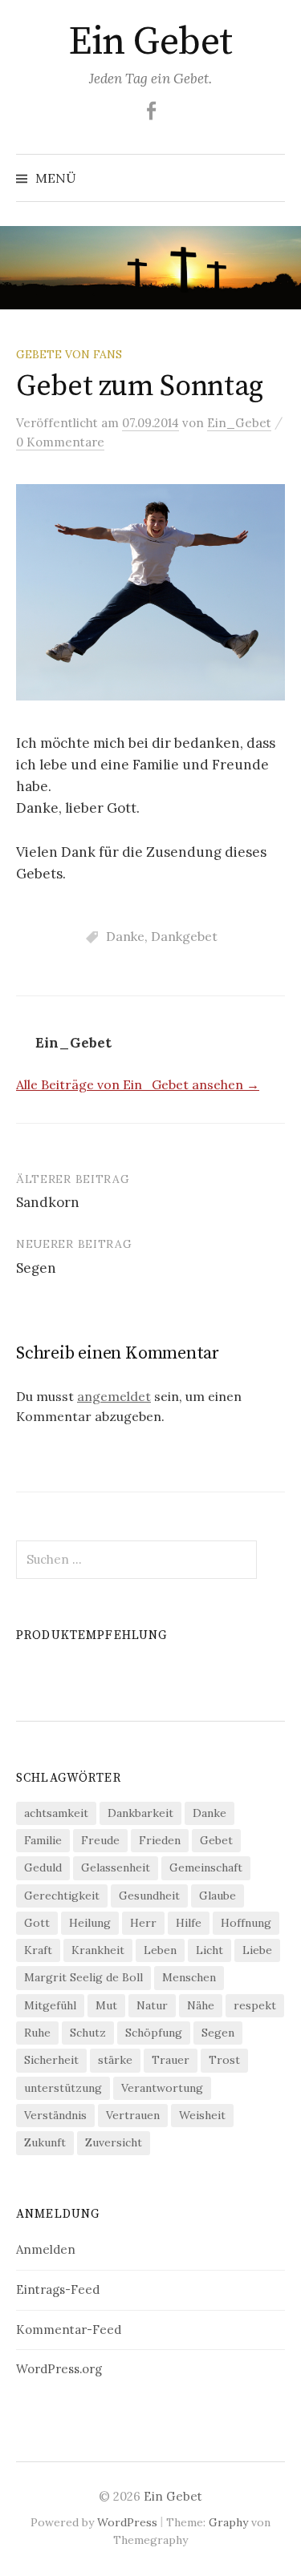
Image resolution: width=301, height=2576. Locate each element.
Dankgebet (184, 936)
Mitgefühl (50, 2005)
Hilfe (189, 1923)
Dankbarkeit (140, 1813)
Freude (100, 1840)
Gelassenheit (116, 1867)
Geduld (43, 1867)
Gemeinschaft (206, 1867)
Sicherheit (51, 2060)
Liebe (257, 1950)
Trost (224, 2060)
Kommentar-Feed (69, 2330)
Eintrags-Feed (58, 2289)
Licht (209, 1950)
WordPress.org (59, 2369)
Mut (106, 2005)
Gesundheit (149, 1896)
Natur (152, 2005)
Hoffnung (246, 1923)
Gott (37, 1923)
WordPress (127, 2522)
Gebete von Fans (69, 354)
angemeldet (114, 1396)
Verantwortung (162, 2088)
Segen (36, 1268)
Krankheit (98, 1950)
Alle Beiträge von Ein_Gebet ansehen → (138, 1084)
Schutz (88, 2033)
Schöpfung (154, 2033)
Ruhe (37, 2033)
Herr (143, 1923)
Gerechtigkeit (62, 1896)
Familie (43, 1840)
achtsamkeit (56, 1813)
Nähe (201, 2005)
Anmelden (46, 2249)
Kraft (38, 1950)
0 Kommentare (60, 442)
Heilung (90, 1923)
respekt (255, 2005)
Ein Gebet (150, 42)
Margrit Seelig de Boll (83, 1977)
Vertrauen (133, 2115)
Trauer (171, 2060)
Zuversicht (114, 2142)
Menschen (189, 1977)
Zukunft (45, 2142)
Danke (125, 936)
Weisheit (202, 2115)
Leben (160, 1950)
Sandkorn (48, 1202)
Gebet (216, 1840)
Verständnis (55, 2115)
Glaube (218, 1896)
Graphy (228, 2522)
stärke (115, 2060)
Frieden (160, 1840)
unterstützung (63, 2088)
